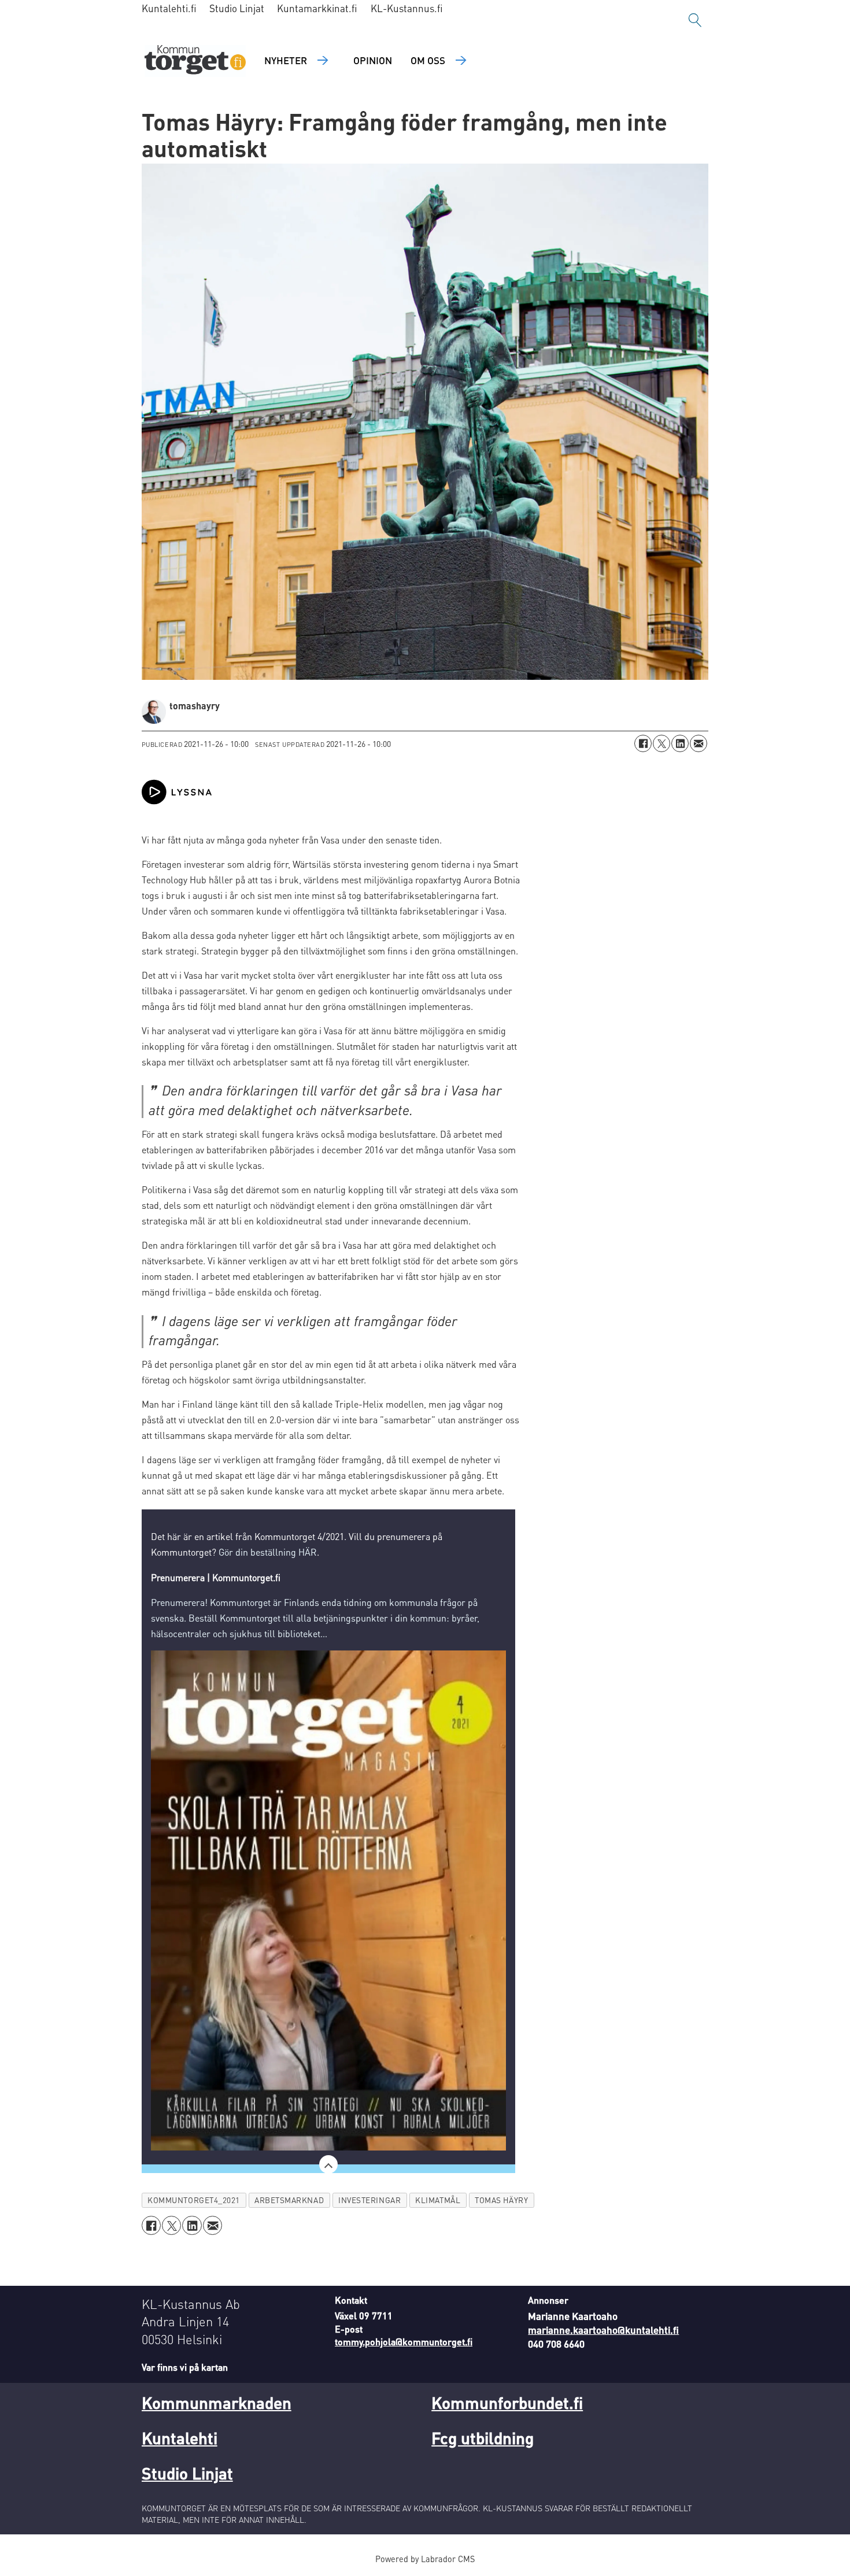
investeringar (369, 2200)
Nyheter (286, 60)
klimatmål (438, 2200)
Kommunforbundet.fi (507, 2403)
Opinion (373, 60)
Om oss (428, 60)
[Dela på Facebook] (643, 743)
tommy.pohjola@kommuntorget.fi (404, 2342)
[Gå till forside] (195, 61)
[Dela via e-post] (699, 743)
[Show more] (328, 2164)
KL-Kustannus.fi (407, 8)
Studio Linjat (237, 8)
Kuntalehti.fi (169, 8)
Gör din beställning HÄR (268, 1552)
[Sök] (695, 20)
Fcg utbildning (483, 2438)
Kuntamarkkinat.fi (317, 8)
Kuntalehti (180, 2438)
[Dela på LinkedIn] (680, 743)
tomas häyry (501, 2200)
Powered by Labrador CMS (425, 2559)
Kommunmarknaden (217, 2403)
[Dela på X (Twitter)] (661, 743)
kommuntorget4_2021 (194, 2200)
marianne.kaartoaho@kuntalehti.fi (603, 2330)
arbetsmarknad (289, 2200)
